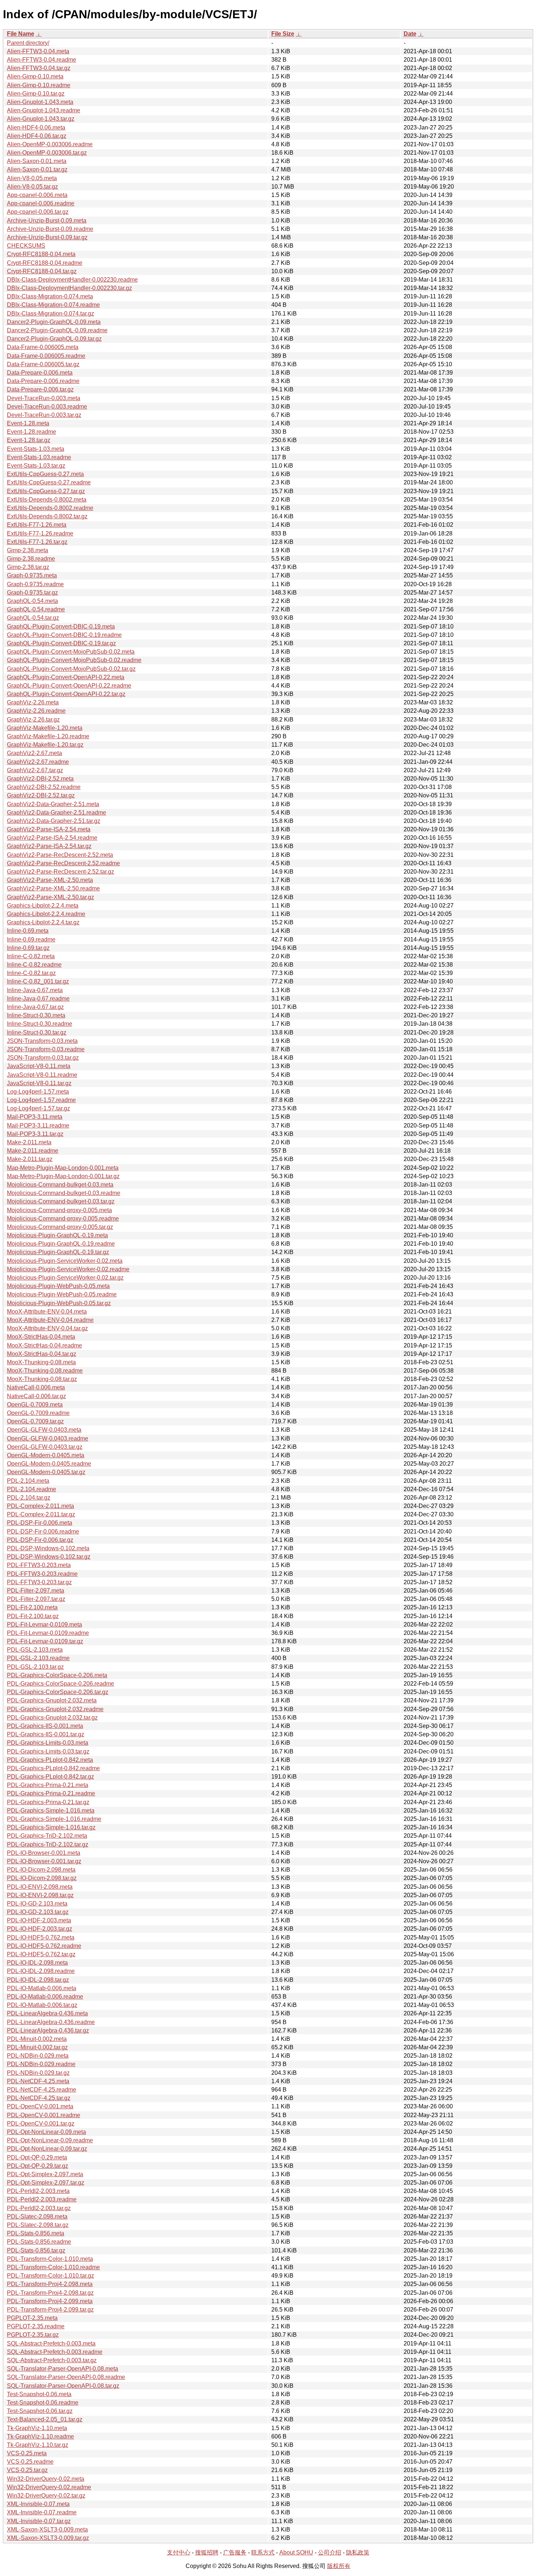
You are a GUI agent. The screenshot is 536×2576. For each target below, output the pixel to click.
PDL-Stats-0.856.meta (36, 2233)
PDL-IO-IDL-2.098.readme (41, 1971)
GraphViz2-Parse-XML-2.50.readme (53, 888)
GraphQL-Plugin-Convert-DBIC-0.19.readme (64, 635)
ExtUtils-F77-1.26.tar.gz (37, 542)
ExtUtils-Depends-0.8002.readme (50, 508)
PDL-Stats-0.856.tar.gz (36, 2250)
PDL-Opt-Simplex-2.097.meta (45, 2174)
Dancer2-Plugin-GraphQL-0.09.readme (57, 330)
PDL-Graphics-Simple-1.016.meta (51, 1811)
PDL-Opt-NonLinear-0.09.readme (50, 2140)
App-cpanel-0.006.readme (41, 203)
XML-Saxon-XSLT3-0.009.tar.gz (48, 2538)
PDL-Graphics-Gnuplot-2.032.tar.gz (52, 1718)
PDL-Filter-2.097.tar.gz (36, 1599)
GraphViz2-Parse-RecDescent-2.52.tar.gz (61, 872)
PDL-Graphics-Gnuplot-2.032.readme (55, 1709)
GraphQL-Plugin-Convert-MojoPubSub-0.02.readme (74, 660)
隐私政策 (358, 2552)
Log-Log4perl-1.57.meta (38, 1092)
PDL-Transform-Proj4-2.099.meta (50, 2301)
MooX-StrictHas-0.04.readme (44, 1345)
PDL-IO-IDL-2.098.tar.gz (38, 1980)
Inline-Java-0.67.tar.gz (35, 1007)
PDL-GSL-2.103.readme (38, 1658)
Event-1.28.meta (28, 423)
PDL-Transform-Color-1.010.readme (53, 2267)
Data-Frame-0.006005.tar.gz (43, 364)
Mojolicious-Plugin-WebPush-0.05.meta (58, 1286)
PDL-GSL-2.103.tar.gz (35, 1667)
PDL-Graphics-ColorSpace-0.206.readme (61, 1684)
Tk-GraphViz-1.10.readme (40, 2436)
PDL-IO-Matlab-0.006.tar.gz (42, 2005)
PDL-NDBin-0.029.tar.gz (38, 2073)
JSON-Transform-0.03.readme (46, 1049)
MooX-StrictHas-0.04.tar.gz (42, 1354)
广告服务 (235, 2552)
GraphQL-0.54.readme (36, 609)
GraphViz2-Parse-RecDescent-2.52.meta (60, 855)
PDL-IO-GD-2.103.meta (37, 1904)
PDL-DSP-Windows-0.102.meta (48, 1548)
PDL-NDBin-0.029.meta (38, 2056)
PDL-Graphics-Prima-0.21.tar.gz (48, 1802)
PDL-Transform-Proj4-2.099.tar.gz (50, 2310)
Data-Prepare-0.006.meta (40, 373)
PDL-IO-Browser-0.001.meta (44, 1853)
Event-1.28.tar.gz (29, 440)
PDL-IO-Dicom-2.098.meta (41, 1870)
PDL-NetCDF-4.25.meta (38, 2081)
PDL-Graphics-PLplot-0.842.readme (53, 1768)
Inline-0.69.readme (31, 939)
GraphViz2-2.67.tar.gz (35, 770)
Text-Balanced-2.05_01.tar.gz (45, 2419)
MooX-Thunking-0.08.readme (45, 1371)
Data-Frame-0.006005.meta (43, 347)
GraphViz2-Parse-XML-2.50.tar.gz (51, 897)
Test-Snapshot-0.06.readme (43, 2403)
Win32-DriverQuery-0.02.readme (49, 2487)
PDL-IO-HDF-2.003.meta (39, 1920)
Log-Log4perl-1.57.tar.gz (38, 1108)
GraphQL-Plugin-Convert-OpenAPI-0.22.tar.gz (66, 694)
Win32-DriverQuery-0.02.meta (46, 2479)
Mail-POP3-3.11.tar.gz (35, 1134)
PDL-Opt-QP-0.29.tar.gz (38, 2166)
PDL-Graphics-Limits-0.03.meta (48, 1743)
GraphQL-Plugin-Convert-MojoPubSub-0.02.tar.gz (71, 669)
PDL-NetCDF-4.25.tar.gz (39, 2098)
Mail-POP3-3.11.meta (35, 1117)
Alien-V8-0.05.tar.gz (32, 187)
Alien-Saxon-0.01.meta (37, 161)
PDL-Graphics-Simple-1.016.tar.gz (51, 1827)
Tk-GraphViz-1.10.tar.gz (38, 2445)
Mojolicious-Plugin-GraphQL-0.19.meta (57, 1235)
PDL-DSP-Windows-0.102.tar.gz (49, 1557)
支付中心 (179, 2552)
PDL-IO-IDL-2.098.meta (37, 1963)
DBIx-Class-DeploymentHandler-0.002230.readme (72, 280)
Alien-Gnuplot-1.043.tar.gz (41, 119)
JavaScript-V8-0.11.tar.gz (39, 1083)
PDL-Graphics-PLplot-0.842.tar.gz (51, 1777)
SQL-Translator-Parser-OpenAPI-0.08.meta (63, 2369)
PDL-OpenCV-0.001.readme (44, 2115)
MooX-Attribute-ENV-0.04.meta (47, 1312)
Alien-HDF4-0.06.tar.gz (37, 136)
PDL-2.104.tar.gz (29, 1498)
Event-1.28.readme (32, 432)
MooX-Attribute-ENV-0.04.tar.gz (47, 1328)
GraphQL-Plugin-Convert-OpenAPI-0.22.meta (66, 677)
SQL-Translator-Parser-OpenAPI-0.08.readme (66, 2377)
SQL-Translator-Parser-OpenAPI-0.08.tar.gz (63, 2386)
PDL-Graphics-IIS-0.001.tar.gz (46, 1734)
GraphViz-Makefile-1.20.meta (45, 728)
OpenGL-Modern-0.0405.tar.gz (46, 1472)
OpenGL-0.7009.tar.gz (35, 1421)
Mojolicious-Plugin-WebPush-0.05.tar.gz (59, 1303)
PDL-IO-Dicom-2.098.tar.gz (42, 1878)
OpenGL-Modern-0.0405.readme (49, 1464)
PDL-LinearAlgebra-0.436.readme (51, 2022)
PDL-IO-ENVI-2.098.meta (40, 1887)
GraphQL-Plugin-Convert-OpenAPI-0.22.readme (69, 686)
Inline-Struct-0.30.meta (36, 1015)
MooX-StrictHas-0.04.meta (41, 1337)
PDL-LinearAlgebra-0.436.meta (47, 2013)
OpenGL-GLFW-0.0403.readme (48, 1438)
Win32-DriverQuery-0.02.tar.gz (46, 2496)
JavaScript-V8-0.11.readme (42, 1075)
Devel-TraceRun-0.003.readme (47, 407)
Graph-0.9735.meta (32, 575)
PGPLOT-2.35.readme (36, 2326)
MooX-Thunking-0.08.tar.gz (42, 1379)
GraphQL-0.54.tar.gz (33, 618)
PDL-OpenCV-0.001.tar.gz (41, 2124)
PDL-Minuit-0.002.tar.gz (37, 2047)
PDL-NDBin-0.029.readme (41, 2064)
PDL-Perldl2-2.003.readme (42, 2199)
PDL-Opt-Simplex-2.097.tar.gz (46, 2183)
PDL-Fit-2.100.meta (32, 1607)
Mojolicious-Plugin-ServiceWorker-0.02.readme (68, 1269)
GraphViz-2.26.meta (33, 702)
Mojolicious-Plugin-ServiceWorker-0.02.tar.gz (65, 1278)
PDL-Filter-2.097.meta (36, 1591)
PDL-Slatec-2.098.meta (37, 2217)
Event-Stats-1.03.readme (39, 457)
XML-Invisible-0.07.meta (38, 2504)
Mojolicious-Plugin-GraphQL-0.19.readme (61, 1244)
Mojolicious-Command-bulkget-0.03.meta (60, 1185)
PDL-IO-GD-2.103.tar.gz (38, 1912)
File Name (21, 34)
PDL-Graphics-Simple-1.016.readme (54, 1819)
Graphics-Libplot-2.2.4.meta (43, 906)
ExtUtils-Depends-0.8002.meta (47, 500)
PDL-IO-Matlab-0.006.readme (45, 1997)
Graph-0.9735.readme (35, 584)
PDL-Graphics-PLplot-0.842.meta (50, 1760)
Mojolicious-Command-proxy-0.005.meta (59, 1210)
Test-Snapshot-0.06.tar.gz (40, 2411)
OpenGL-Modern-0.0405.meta (46, 1455)
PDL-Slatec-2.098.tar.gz (38, 2225)
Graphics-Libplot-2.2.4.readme (46, 914)
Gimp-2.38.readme (31, 559)
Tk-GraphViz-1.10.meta (37, 2428)
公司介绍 (330, 2552)
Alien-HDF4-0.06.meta (36, 127)
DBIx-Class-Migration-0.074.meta (50, 296)
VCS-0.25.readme (30, 2462)
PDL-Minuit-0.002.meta (37, 2039)
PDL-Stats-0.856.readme (39, 2242)
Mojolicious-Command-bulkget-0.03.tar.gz (61, 1201)
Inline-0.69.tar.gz (28, 948)
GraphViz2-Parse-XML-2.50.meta (50, 880)
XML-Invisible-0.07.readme (42, 2512)
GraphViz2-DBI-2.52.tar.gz (41, 795)
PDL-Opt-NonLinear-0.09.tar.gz (47, 2149)
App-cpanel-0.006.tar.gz (38, 212)
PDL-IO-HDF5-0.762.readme (44, 1946)
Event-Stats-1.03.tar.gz (36, 466)
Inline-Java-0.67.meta (35, 990)
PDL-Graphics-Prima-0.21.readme (51, 1793)
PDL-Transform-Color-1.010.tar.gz (51, 2276)
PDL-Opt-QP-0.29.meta (37, 2157)
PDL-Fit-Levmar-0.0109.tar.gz (45, 1641)
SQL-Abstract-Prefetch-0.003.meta (51, 2343)
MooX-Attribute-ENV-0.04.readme (50, 1320)
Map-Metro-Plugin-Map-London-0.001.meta (63, 1168)
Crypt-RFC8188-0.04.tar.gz (42, 271)
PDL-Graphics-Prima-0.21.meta (48, 1785)
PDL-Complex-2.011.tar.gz (41, 1514)
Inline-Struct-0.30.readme (40, 1024)
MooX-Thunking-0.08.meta (41, 1362)
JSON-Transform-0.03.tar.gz (43, 1058)
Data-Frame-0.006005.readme (46, 356)
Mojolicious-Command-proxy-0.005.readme (63, 1219)
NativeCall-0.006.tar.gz (36, 1396)
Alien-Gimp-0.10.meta (35, 76)
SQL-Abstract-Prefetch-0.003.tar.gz (52, 2360)
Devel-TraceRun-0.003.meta (44, 398)
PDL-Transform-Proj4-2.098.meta (50, 2284)
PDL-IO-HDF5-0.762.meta (41, 1937)
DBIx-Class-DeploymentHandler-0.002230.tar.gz (69, 288)
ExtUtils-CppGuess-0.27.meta (45, 474)
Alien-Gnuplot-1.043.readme (44, 110)
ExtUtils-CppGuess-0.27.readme (49, 482)
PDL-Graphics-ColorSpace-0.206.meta (57, 1675)
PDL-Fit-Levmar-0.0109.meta (44, 1624)
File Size (283, 34)
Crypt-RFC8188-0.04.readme (45, 263)
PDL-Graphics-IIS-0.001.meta (45, 1726)
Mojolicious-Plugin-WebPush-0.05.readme (62, 1294)
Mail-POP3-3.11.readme (38, 1125)
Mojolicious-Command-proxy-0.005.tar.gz (60, 1227)
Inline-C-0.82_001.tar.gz (38, 981)
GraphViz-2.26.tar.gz (33, 720)
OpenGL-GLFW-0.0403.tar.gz (45, 1447)
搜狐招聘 (207, 2552)
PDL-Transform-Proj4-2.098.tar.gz (50, 2293)
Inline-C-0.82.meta (31, 956)
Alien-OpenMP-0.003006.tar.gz (47, 153)
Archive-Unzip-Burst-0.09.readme (50, 229)
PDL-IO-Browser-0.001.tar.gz (44, 1861)
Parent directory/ (28, 43)
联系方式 (263, 2552)
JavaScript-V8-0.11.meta (39, 1066)
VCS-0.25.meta (27, 2453)
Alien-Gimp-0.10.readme (39, 85)
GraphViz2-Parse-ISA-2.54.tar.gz (49, 846)
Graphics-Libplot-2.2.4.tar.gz (43, 922)
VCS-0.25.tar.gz (27, 2470)
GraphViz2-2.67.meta (34, 753)
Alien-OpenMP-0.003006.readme (50, 144)
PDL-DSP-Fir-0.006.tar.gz (40, 1540)
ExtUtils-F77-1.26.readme (40, 533)
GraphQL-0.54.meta (32, 601)
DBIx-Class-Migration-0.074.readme (53, 305)
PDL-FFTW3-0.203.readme (42, 1574)
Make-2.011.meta (29, 1142)
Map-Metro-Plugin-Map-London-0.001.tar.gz (63, 1176)
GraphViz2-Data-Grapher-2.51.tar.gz (54, 821)
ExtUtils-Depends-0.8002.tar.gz (47, 516)
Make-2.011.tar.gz (30, 1159)
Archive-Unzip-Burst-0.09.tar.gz (47, 237)
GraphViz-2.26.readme (36, 711)
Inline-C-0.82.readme (34, 965)
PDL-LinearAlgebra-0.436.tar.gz (48, 2030)
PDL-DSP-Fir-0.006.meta (40, 1523)
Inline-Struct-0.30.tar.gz (37, 1032)
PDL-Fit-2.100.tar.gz (33, 1616)
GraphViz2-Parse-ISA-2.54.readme (52, 838)
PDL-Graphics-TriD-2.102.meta (47, 1836)
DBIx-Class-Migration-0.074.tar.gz (51, 314)
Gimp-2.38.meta (28, 550)
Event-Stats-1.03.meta (36, 449)
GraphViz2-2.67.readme (38, 762)
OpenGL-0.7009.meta (35, 1405)
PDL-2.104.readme (32, 1489)
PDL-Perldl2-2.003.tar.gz (39, 2208)
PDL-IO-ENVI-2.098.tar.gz (40, 1895)
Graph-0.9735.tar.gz (32, 593)
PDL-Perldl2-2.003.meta (38, 2191)
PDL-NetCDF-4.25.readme (42, 2090)
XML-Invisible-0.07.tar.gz (39, 2521)
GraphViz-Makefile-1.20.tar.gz (45, 745)
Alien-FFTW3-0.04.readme (42, 60)
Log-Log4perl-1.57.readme (41, 1100)
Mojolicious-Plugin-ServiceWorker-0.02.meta (65, 1261)
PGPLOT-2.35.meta (32, 2318)
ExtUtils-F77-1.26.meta (37, 525)
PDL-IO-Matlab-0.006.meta (42, 1988)
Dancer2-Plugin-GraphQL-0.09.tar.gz (54, 339)
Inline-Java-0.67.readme (38, 999)
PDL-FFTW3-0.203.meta (39, 1565)
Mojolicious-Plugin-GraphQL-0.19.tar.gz (58, 1252)
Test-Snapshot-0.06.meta (39, 2394)
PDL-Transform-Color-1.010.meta (50, 2259)
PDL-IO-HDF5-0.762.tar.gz (41, 1954)
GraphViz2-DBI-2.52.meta (40, 779)
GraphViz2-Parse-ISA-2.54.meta (49, 829)
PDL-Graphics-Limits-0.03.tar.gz (48, 1751)
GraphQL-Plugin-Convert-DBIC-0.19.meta (61, 626)
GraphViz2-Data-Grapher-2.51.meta (53, 804)
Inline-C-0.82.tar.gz (31, 973)
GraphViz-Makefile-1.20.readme (48, 736)
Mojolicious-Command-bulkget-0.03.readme (64, 1193)
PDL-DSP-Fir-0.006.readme (43, 1531)
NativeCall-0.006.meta (36, 1387)
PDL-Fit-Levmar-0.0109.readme (48, 1633)
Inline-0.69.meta (28, 931)
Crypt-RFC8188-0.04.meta (41, 254)
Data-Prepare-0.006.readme (43, 381)
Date (410, 34)
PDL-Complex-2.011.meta (40, 1506)
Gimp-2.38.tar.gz (28, 567)
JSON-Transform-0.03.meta (42, 1041)
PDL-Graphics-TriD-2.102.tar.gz (48, 1844)
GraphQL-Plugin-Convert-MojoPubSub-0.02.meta (71, 652)
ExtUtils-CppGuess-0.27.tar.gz (46, 491)
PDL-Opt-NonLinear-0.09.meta (46, 2132)
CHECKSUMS (26, 246)
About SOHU (296, 2552)
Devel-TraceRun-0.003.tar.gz (44, 415)
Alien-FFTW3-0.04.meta (38, 51)
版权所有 (339, 2566)
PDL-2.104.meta (28, 1481)
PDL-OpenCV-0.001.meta (40, 2106)
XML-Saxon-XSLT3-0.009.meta (47, 2529)
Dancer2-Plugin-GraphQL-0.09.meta (54, 322)
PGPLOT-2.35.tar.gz (33, 2335)
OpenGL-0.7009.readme (38, 1413)
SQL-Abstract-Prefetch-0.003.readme (55, 2352)
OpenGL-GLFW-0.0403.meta (44, 1430)
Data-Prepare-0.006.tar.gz (40, 389)
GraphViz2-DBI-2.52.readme (44, 787)
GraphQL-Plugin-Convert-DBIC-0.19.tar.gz (61, 643)
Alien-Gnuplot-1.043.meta (40, 102)
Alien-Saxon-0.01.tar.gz (37, 169)
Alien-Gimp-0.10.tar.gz (36, 94)
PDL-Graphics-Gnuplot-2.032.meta (52, 1700)
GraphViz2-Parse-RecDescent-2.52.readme (63, 863)
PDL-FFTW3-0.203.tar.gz (39, 1582)
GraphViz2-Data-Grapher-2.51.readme (57, 813)
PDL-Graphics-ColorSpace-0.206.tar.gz (58, 1692)
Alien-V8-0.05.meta (32, 178)
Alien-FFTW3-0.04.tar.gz (39, 68)
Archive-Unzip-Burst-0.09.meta (47, 221)
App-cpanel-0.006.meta (37, 195)
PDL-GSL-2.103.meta (35, 1650)
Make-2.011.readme (33, 1151)
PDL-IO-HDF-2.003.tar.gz (40, 1929)
